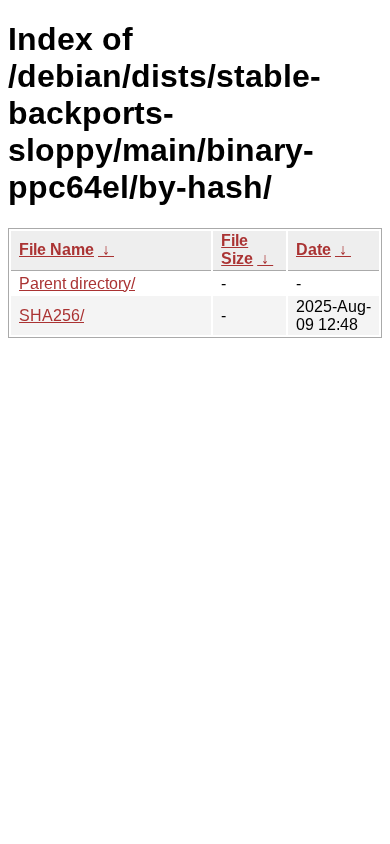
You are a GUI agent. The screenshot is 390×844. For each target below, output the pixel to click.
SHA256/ (51, 315)
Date (313, 249)
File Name (56, 249)
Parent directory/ (77, 283)
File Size (237, 249)
